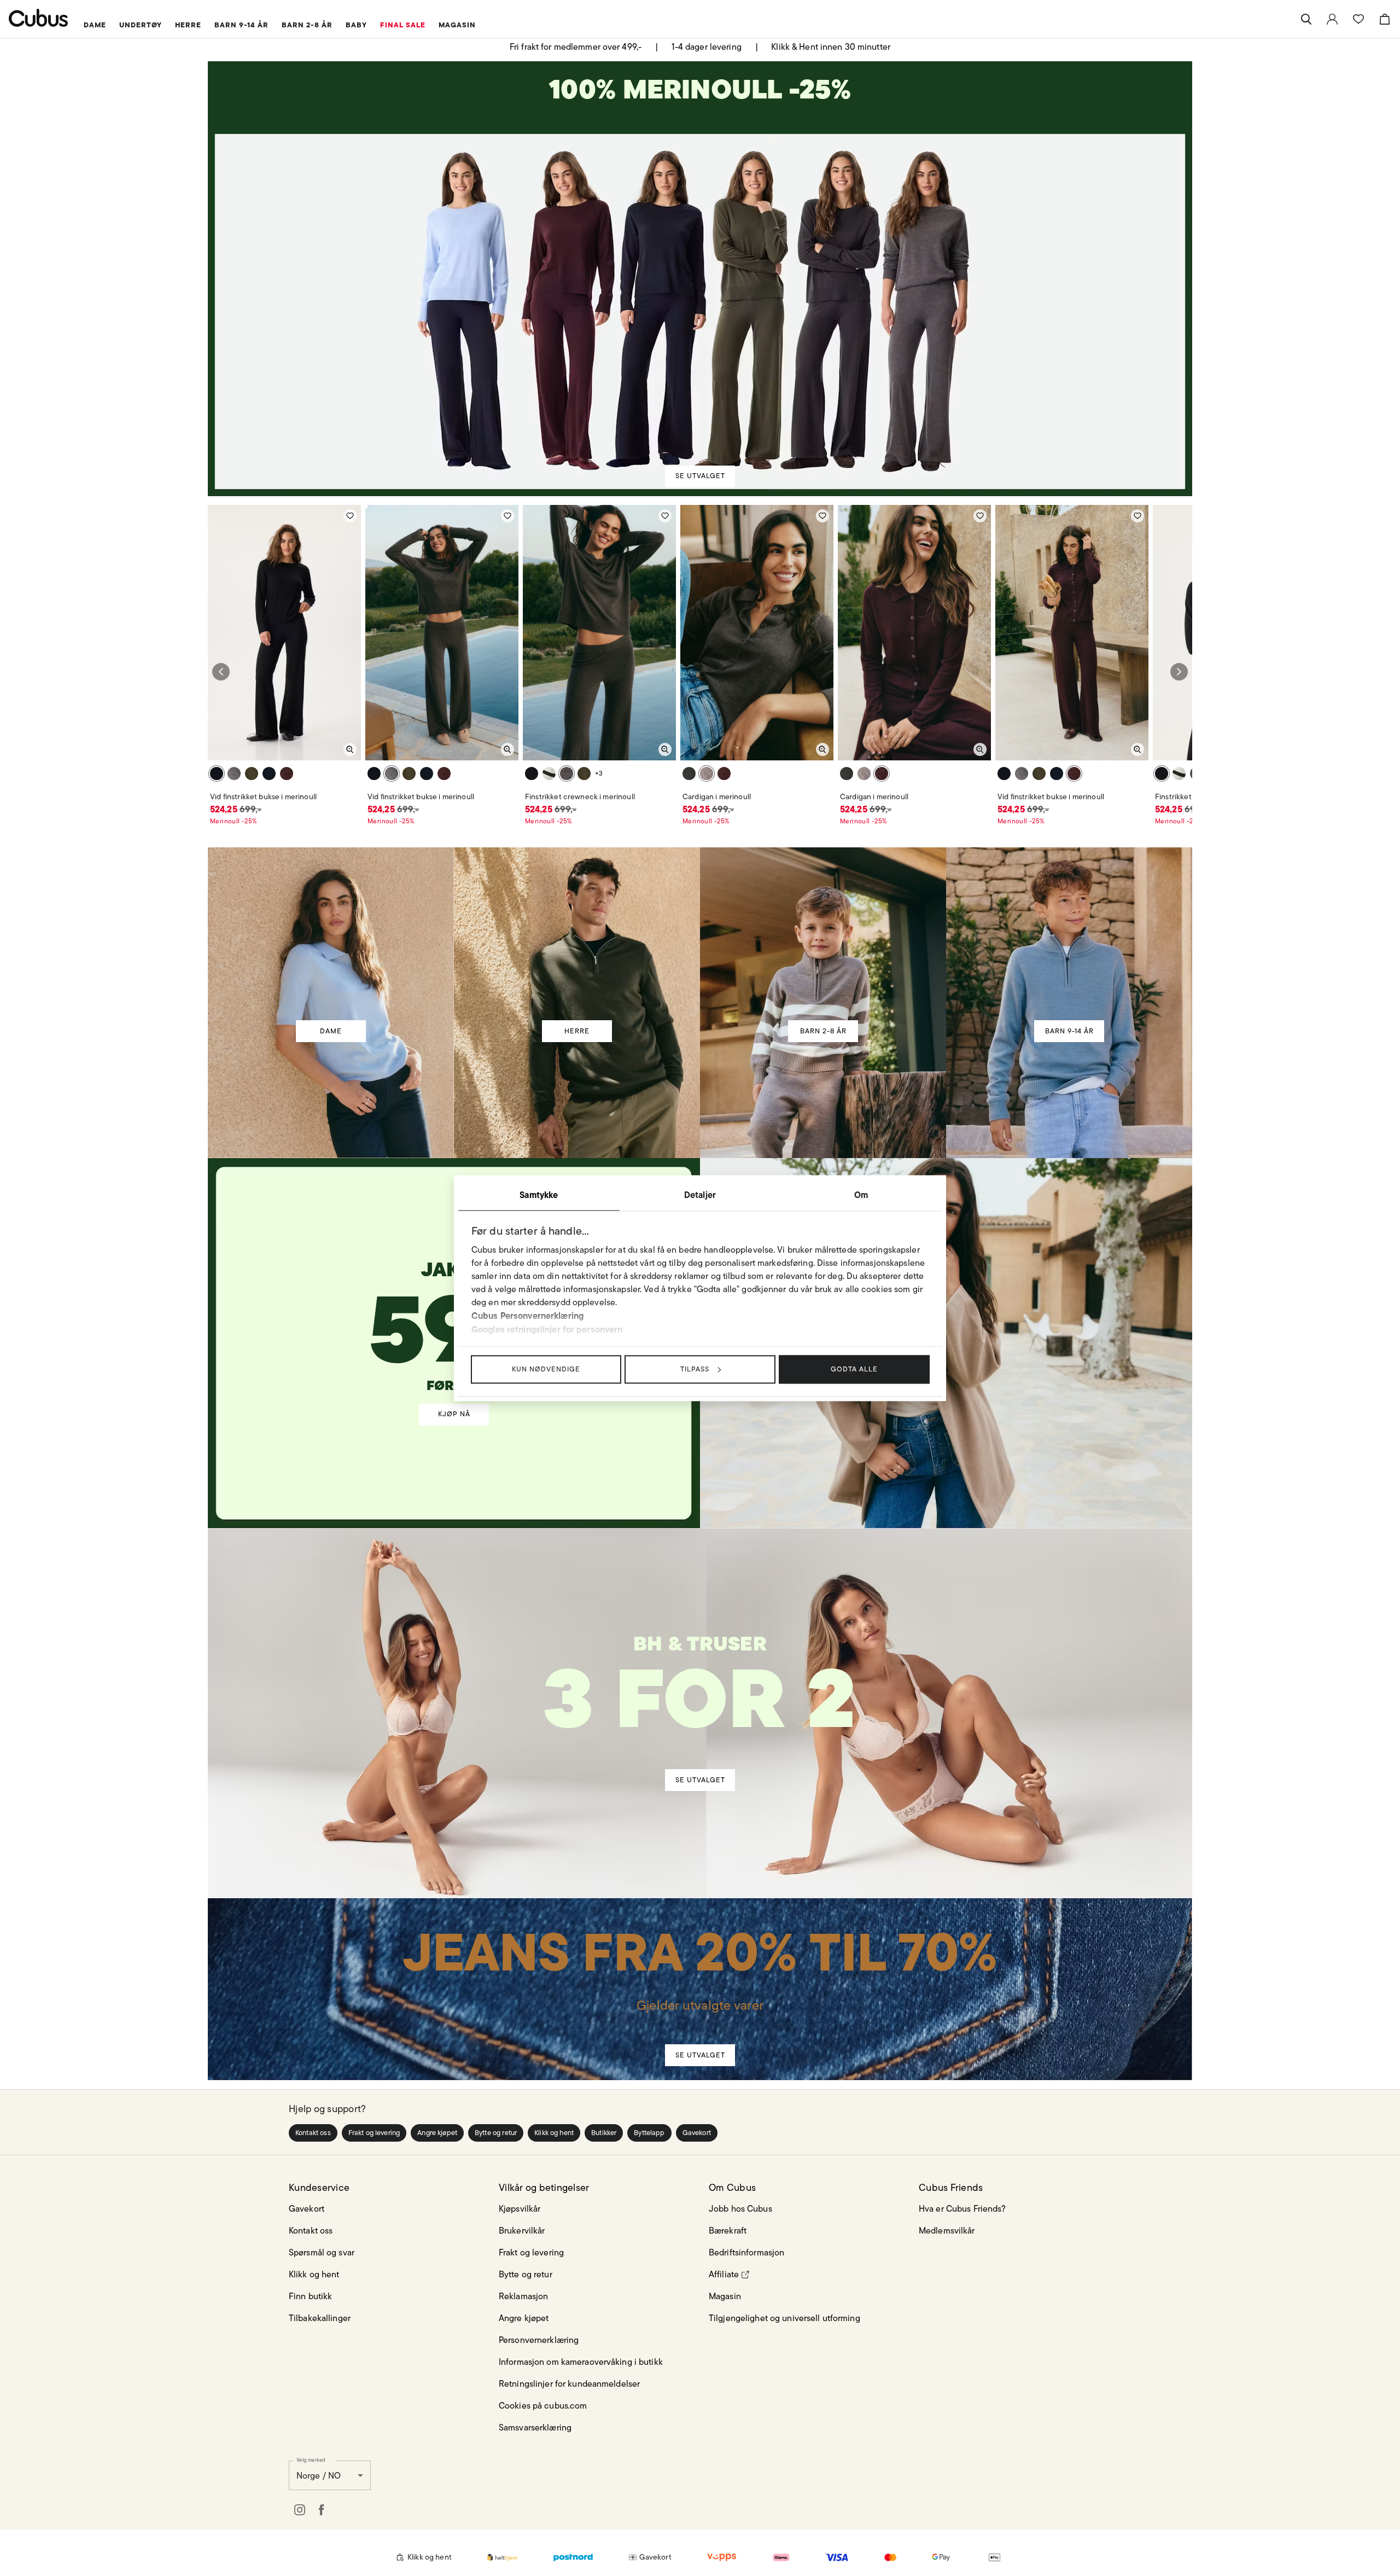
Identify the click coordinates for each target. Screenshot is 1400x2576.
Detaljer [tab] (700, 1195)
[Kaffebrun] (234, 774)
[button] (313, 2133)
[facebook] (322, 2510)
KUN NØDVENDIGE (546, 1369)
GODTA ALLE (854, 1369)
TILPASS (695, 1369)
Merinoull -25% (234, 821)
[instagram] (300, 2510)
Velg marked (311, 2459)
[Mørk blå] (269, 774)
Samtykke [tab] (539, 1195)
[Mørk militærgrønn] (252, 774)
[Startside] (39, 18)
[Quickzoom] (350, 749)
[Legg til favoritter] (350, 516)
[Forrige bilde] (221, 672)
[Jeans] (699, 1969)
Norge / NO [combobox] (319, 2476)
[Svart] (217, 774)
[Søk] (1306, 19)
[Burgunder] (287, 774)
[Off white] (549, 774)
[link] (1332, 19)
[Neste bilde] (1179, 672)
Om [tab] (861, 1195)
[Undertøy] (701, 1684)
